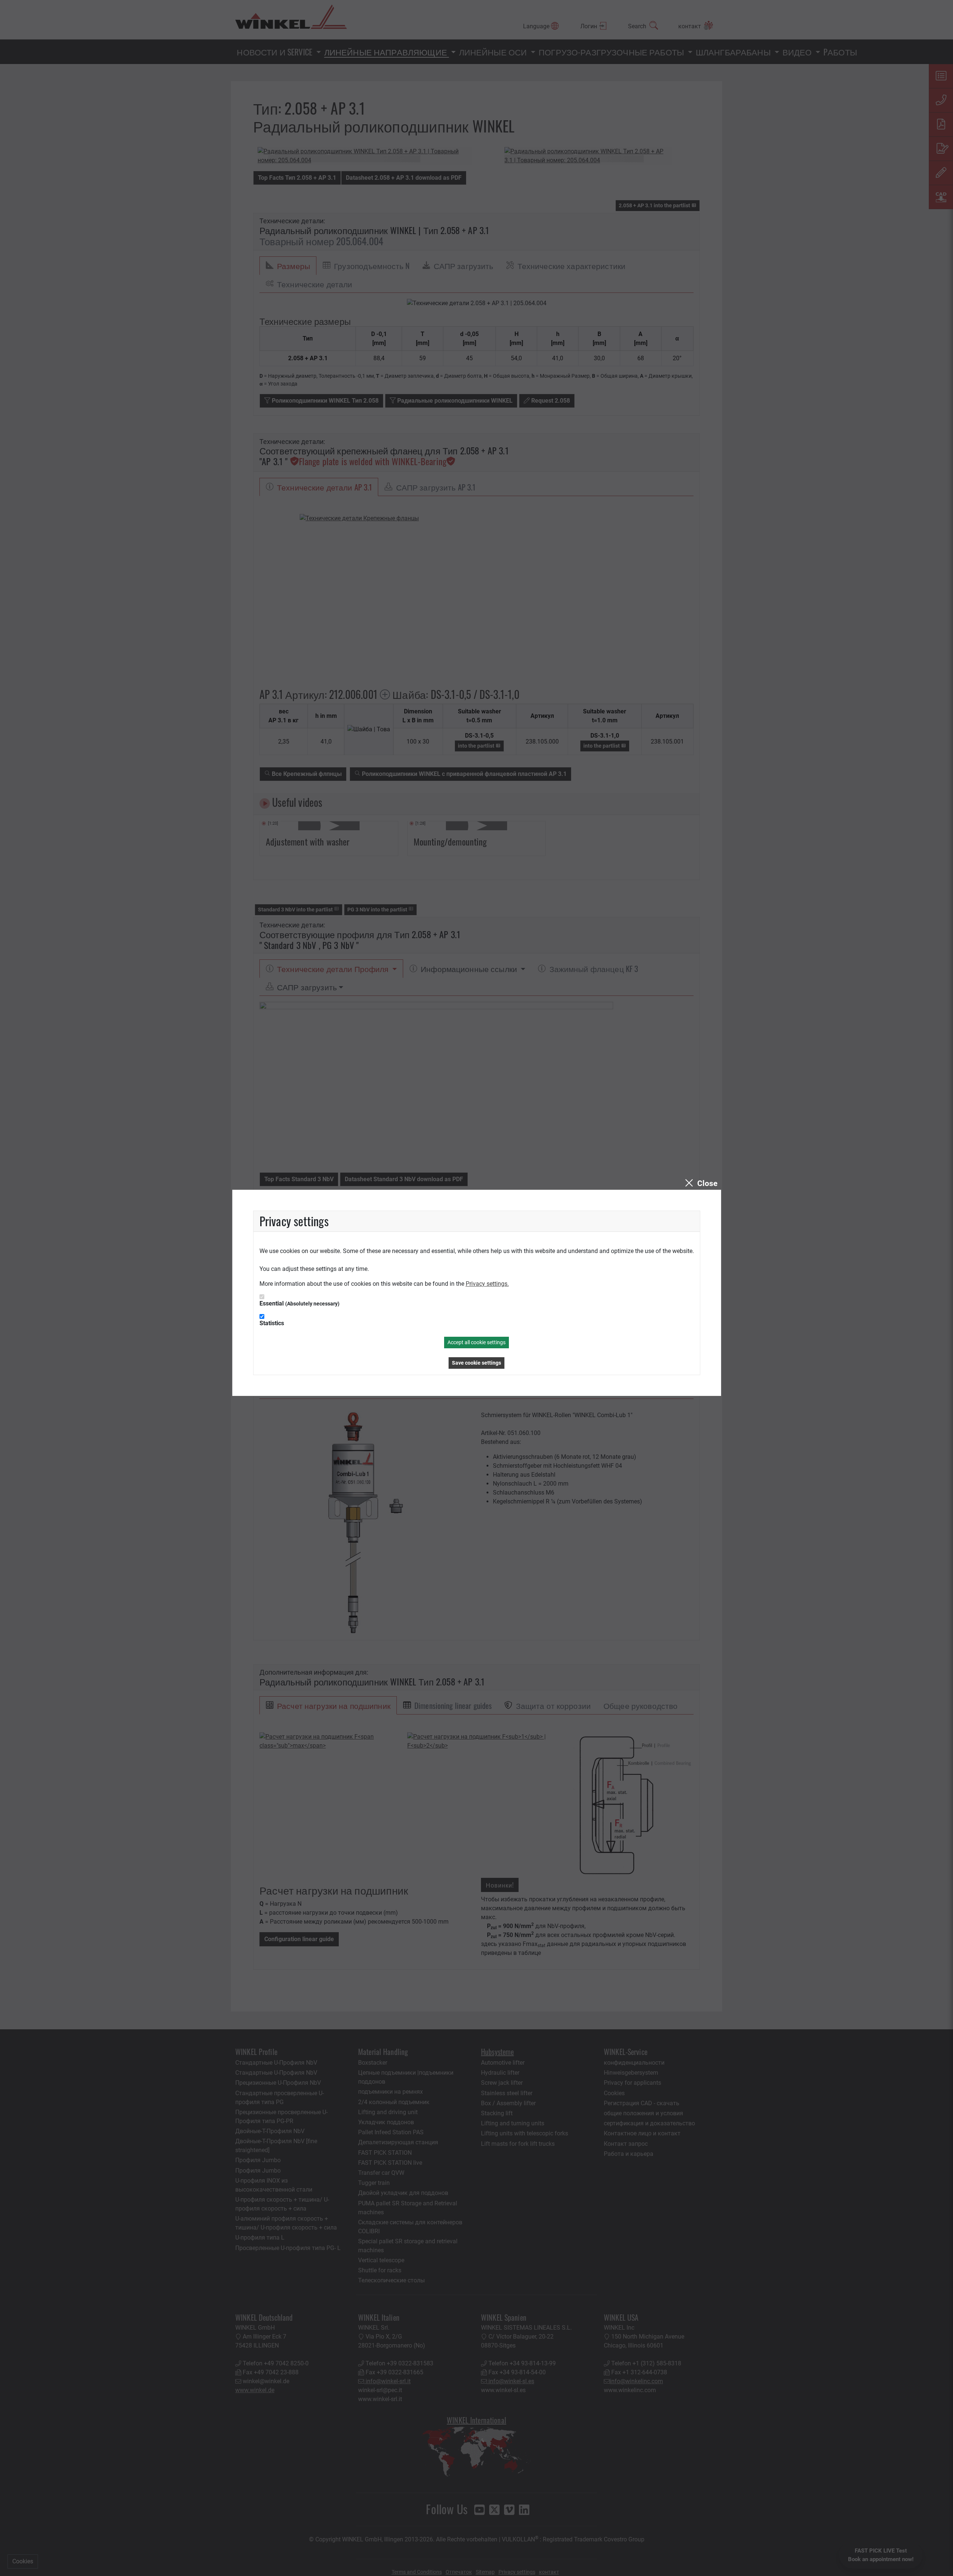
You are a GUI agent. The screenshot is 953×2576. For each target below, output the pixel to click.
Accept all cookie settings (476, 1342)
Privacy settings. (487, 1284)
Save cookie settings (476, 1363)
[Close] (700, 1183)
